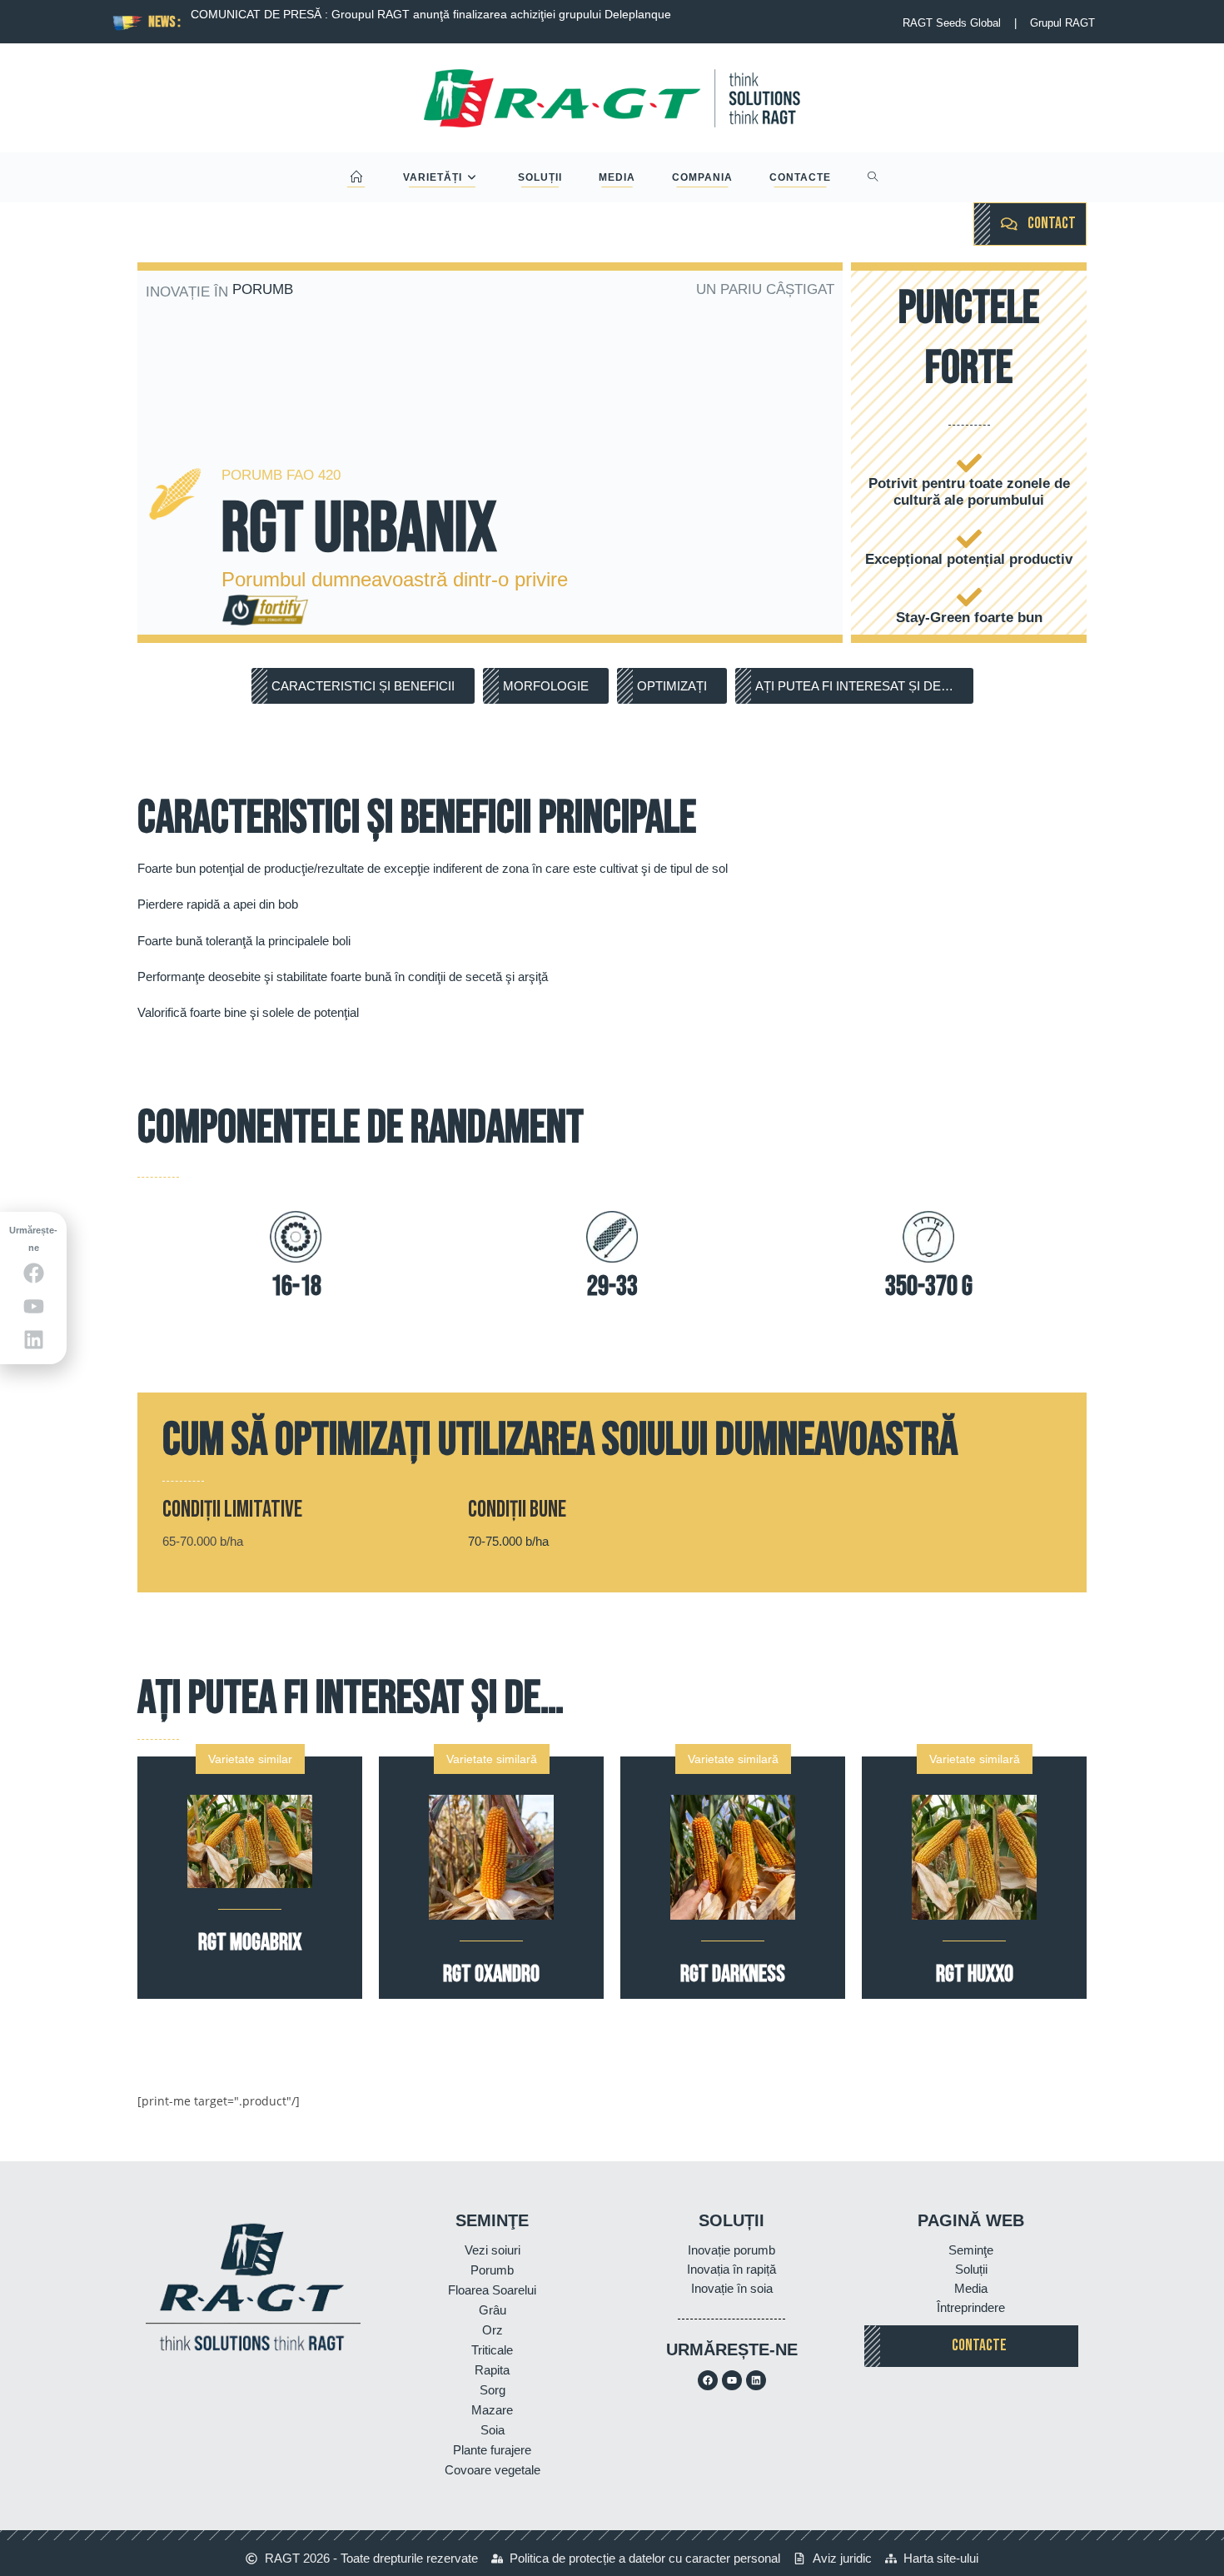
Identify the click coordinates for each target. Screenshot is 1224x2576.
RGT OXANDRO (491, 1974)
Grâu (493, 2310)
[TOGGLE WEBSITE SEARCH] (873, 177)
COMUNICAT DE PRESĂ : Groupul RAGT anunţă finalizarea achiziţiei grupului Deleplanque (430, 14)
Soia (493, 2430)
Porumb (492, 2270)
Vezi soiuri (493, 2250)
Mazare (492, 2410)
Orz (493, 2330)
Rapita (492, 2370)
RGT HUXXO (975, 1974)
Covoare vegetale (493, 2470)
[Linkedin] (756, 2380)
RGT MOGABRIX (250, 1943)
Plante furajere (492, 2450)
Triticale (492, 2350)
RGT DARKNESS (733, 1974)
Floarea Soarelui (492, 2290)
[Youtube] (732, 2380)
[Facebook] (708, 2380)
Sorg (493, 2390)
